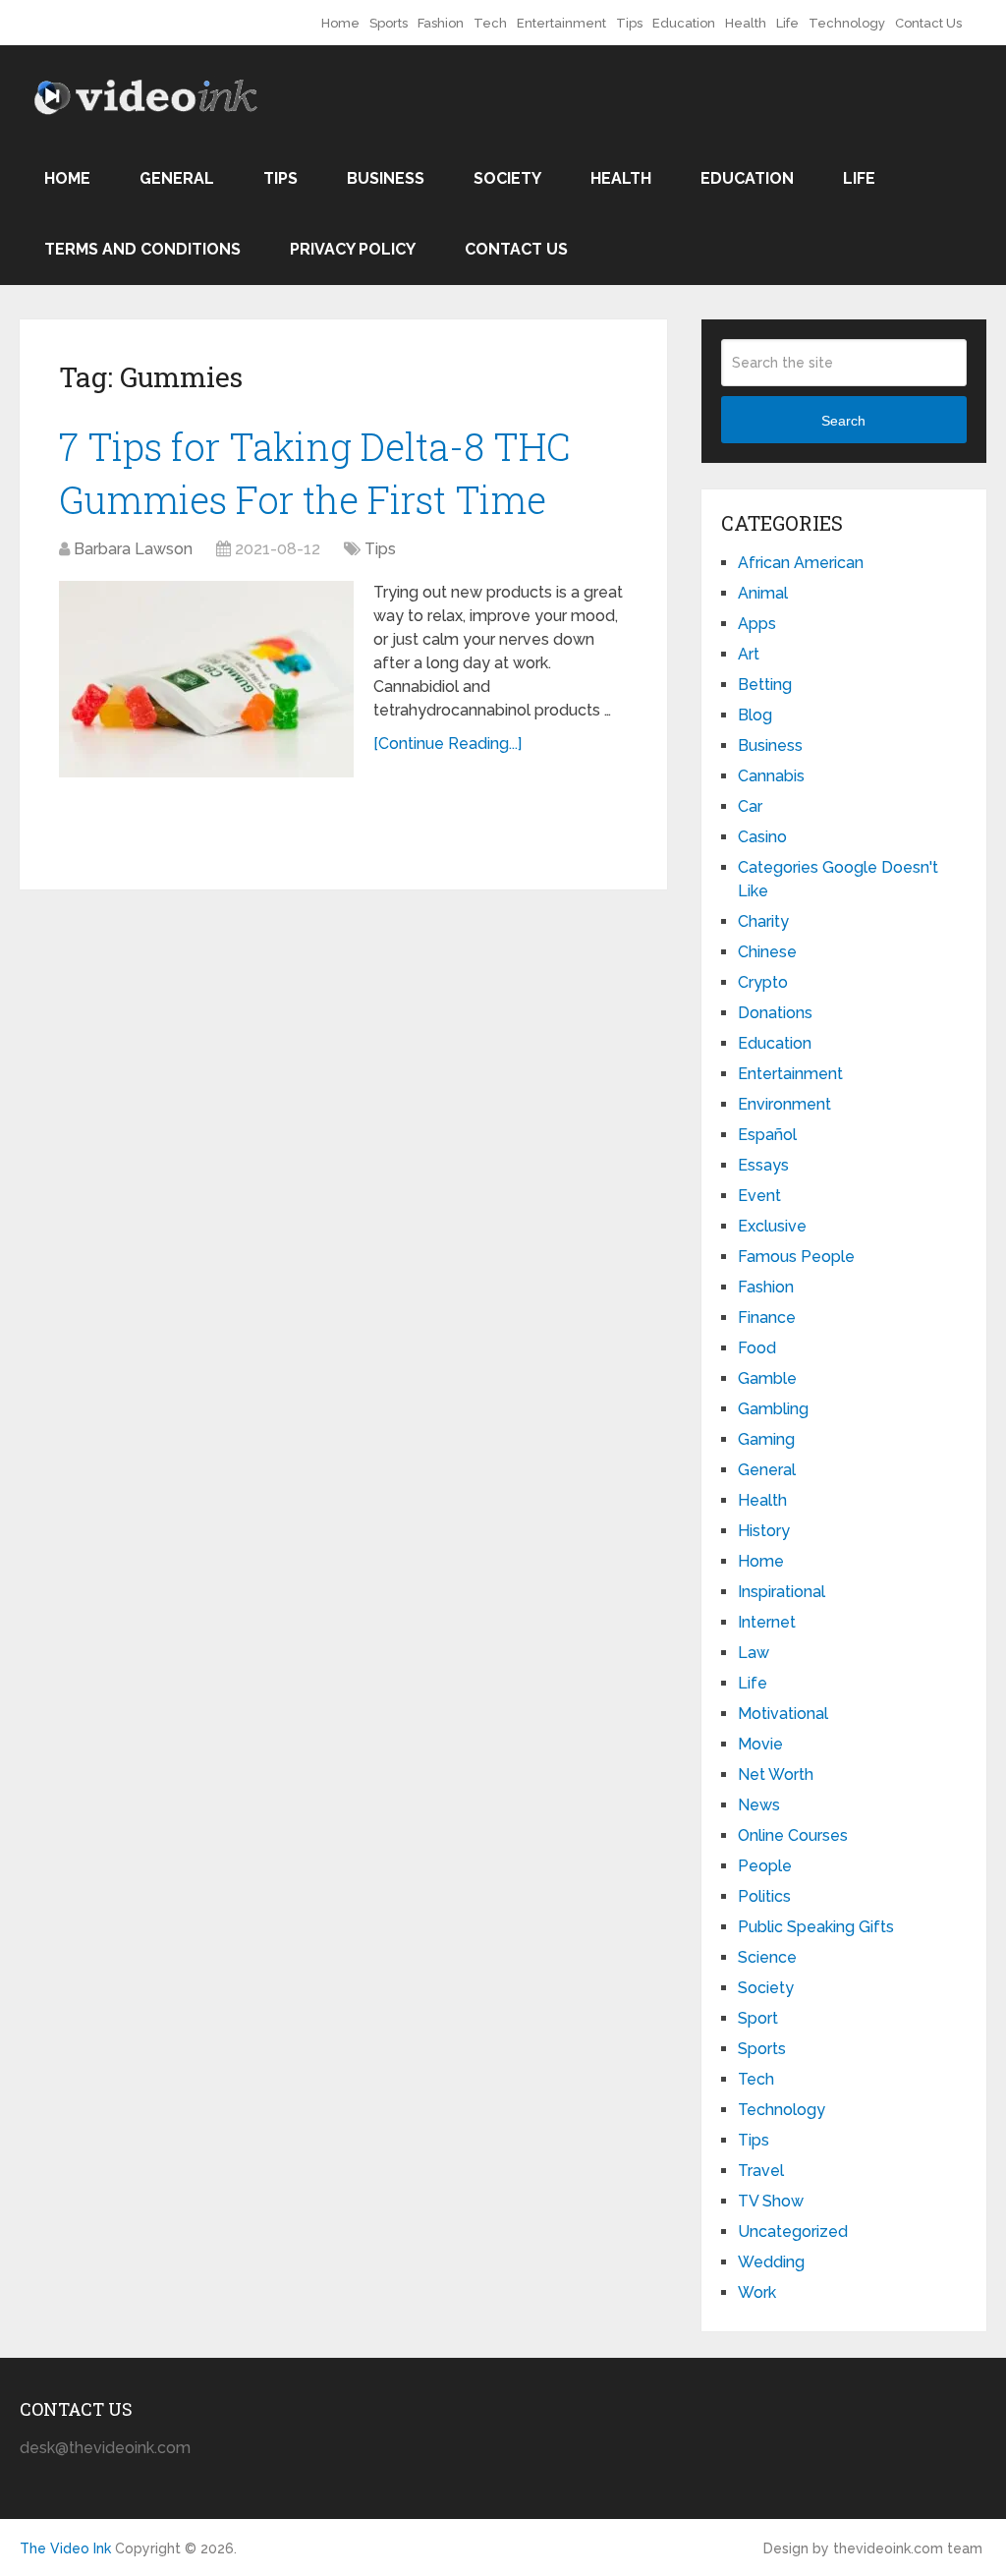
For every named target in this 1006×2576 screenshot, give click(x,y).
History (764, 1531)
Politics (764, 1896)
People (765, 1866)
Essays (763, 1165)
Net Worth (776, 1775)
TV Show (771, 2201)
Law (754, 1653)
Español (767, 1135)
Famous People (796, 1257)
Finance (767, 1317)
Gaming (766, 1439)
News (759, 1805)
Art (749, 654)
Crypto (763, 982)
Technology (847, 23)
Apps (757, 624)
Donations (775, 1013)
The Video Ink (65, 2548)
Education (684, 23)
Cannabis (771, 776)
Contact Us (928, 23)
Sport (758, 2018)
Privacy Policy (353, 249)
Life (787, 23)
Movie (760, 1744)
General (177, 178)
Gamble (767, 1378)
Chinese (767, 952)
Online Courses (793, 1835)
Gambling (773, 1409)
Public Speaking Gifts (816, 1927)
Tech (490, 23)
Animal (763, 593)
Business (386, 178)
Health (746, 23)
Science (767, 1957)
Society (507, 178)
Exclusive (772, 1226)
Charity (763, 921)
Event (759, 1196)
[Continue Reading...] (447, 744)
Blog (755, 715)
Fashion (441, 23)
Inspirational (782, 1592)
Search (843, 421)
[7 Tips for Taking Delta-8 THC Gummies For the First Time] (206, 679)
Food (757, 1348)
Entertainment (561, 23)
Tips (629, 23)
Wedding (771, 2262)
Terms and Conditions (142, 249)
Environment (784, 1104)
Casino (762, 837)
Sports (389, 23)
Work (757, 2292)
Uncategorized (793, 2232)
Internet (767, 1622)
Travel (761, 2171)
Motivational (783, 1714)
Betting (765, 685)
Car (750, 806)
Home (340, 23)
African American (801, 563)
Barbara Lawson (133, 549)
